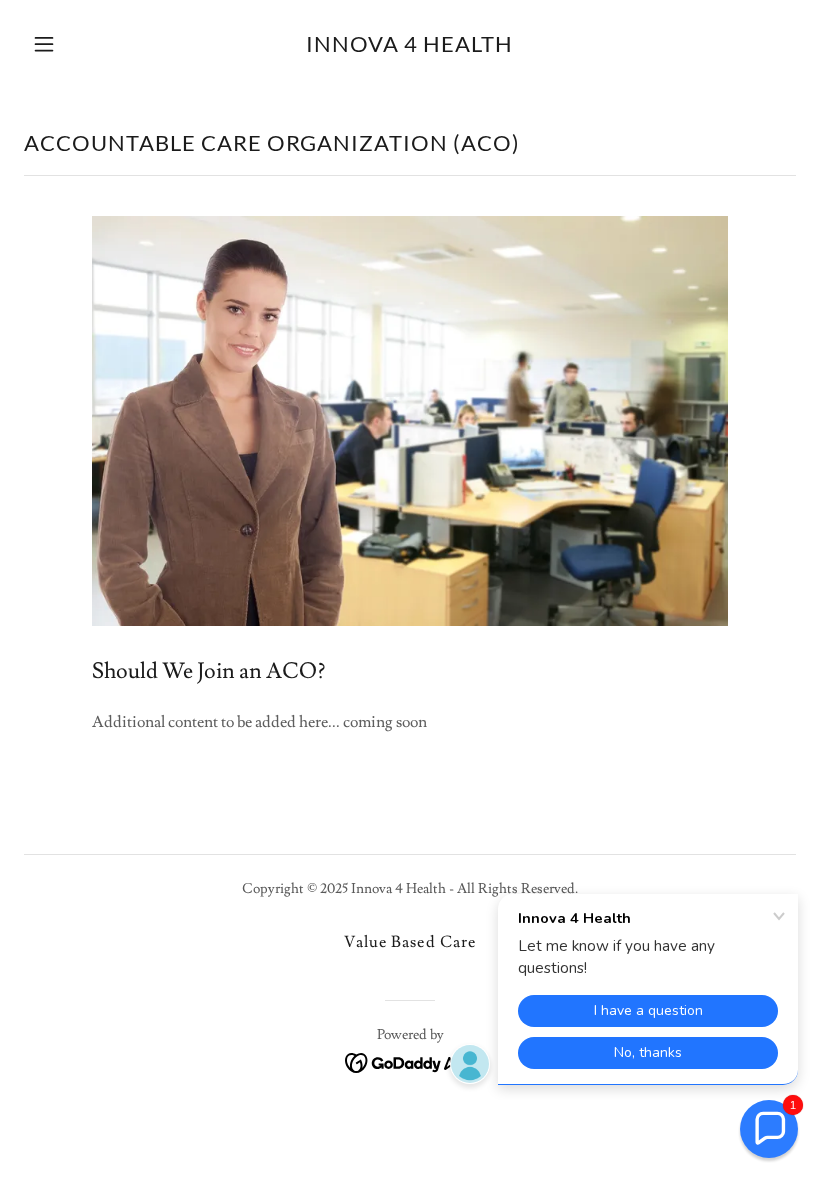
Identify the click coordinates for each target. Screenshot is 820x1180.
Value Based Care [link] (409, 942)
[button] (82, 44)
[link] (409, 47)
